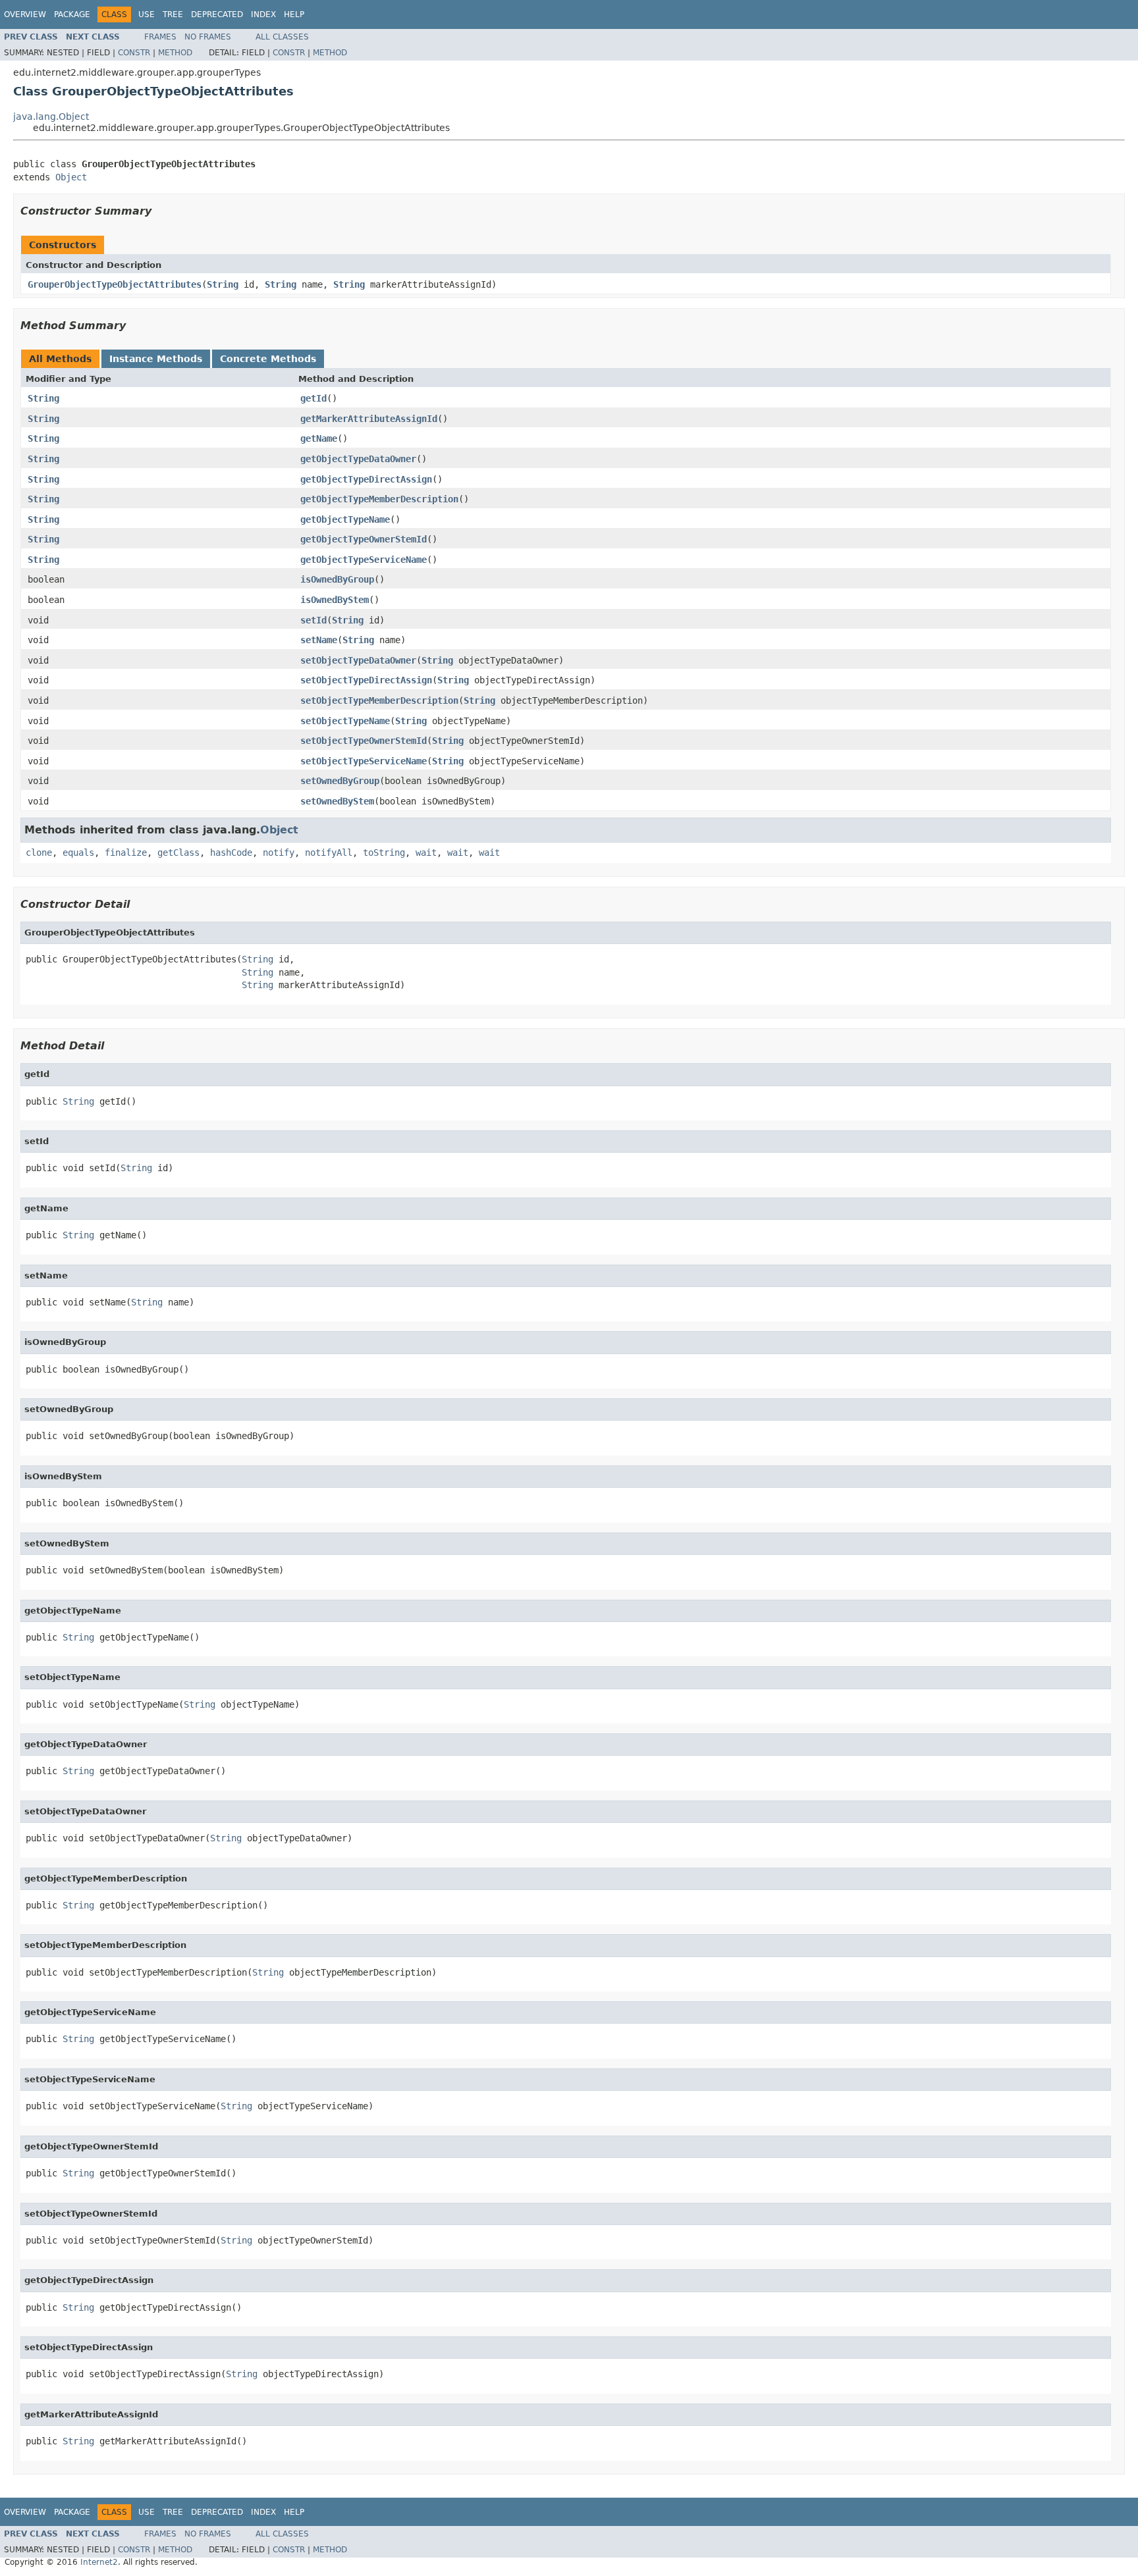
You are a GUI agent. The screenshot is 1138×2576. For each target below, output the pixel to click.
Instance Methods (156, 359)
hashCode (231, 853)
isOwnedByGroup (337, 579)
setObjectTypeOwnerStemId (364, 741)
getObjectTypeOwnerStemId (364, 539)
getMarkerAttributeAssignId (369, 419)
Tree (173, 14)
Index (263, 14)
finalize (126, 853)
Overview (25, 14)
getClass (178, 853)
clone (39, 853)
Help (294, 14)
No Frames (208, 37)
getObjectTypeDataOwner (358, 459)
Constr (134, 53)
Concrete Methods (268, 359)
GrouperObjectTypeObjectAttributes (115, 284)
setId (313, 620)
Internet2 (99, 2562)
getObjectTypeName (345, 519)
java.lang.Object (51, 117)
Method (175, 53)
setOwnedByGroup (340, 781)
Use (147, 14)
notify (279, 853)
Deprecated (217, 14)
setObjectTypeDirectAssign (366, 680)
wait (426, 853)
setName (319, 640)
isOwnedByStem (335, 600)
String (223, 284)
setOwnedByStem (337, 801)
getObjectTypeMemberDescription (379, 499)
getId (313, 398)
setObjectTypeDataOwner (358, 660)
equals (78, 853)
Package (72, 14)
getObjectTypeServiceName (364, 560)
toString (384, 853)
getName (319, 438)
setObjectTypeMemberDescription (379, 700)
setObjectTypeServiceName (364, 761)
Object (71, 177)
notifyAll (329, 853)
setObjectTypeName (345, 721)
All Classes (282, 37)
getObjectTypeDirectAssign (366, 479)
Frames (160, 37)
